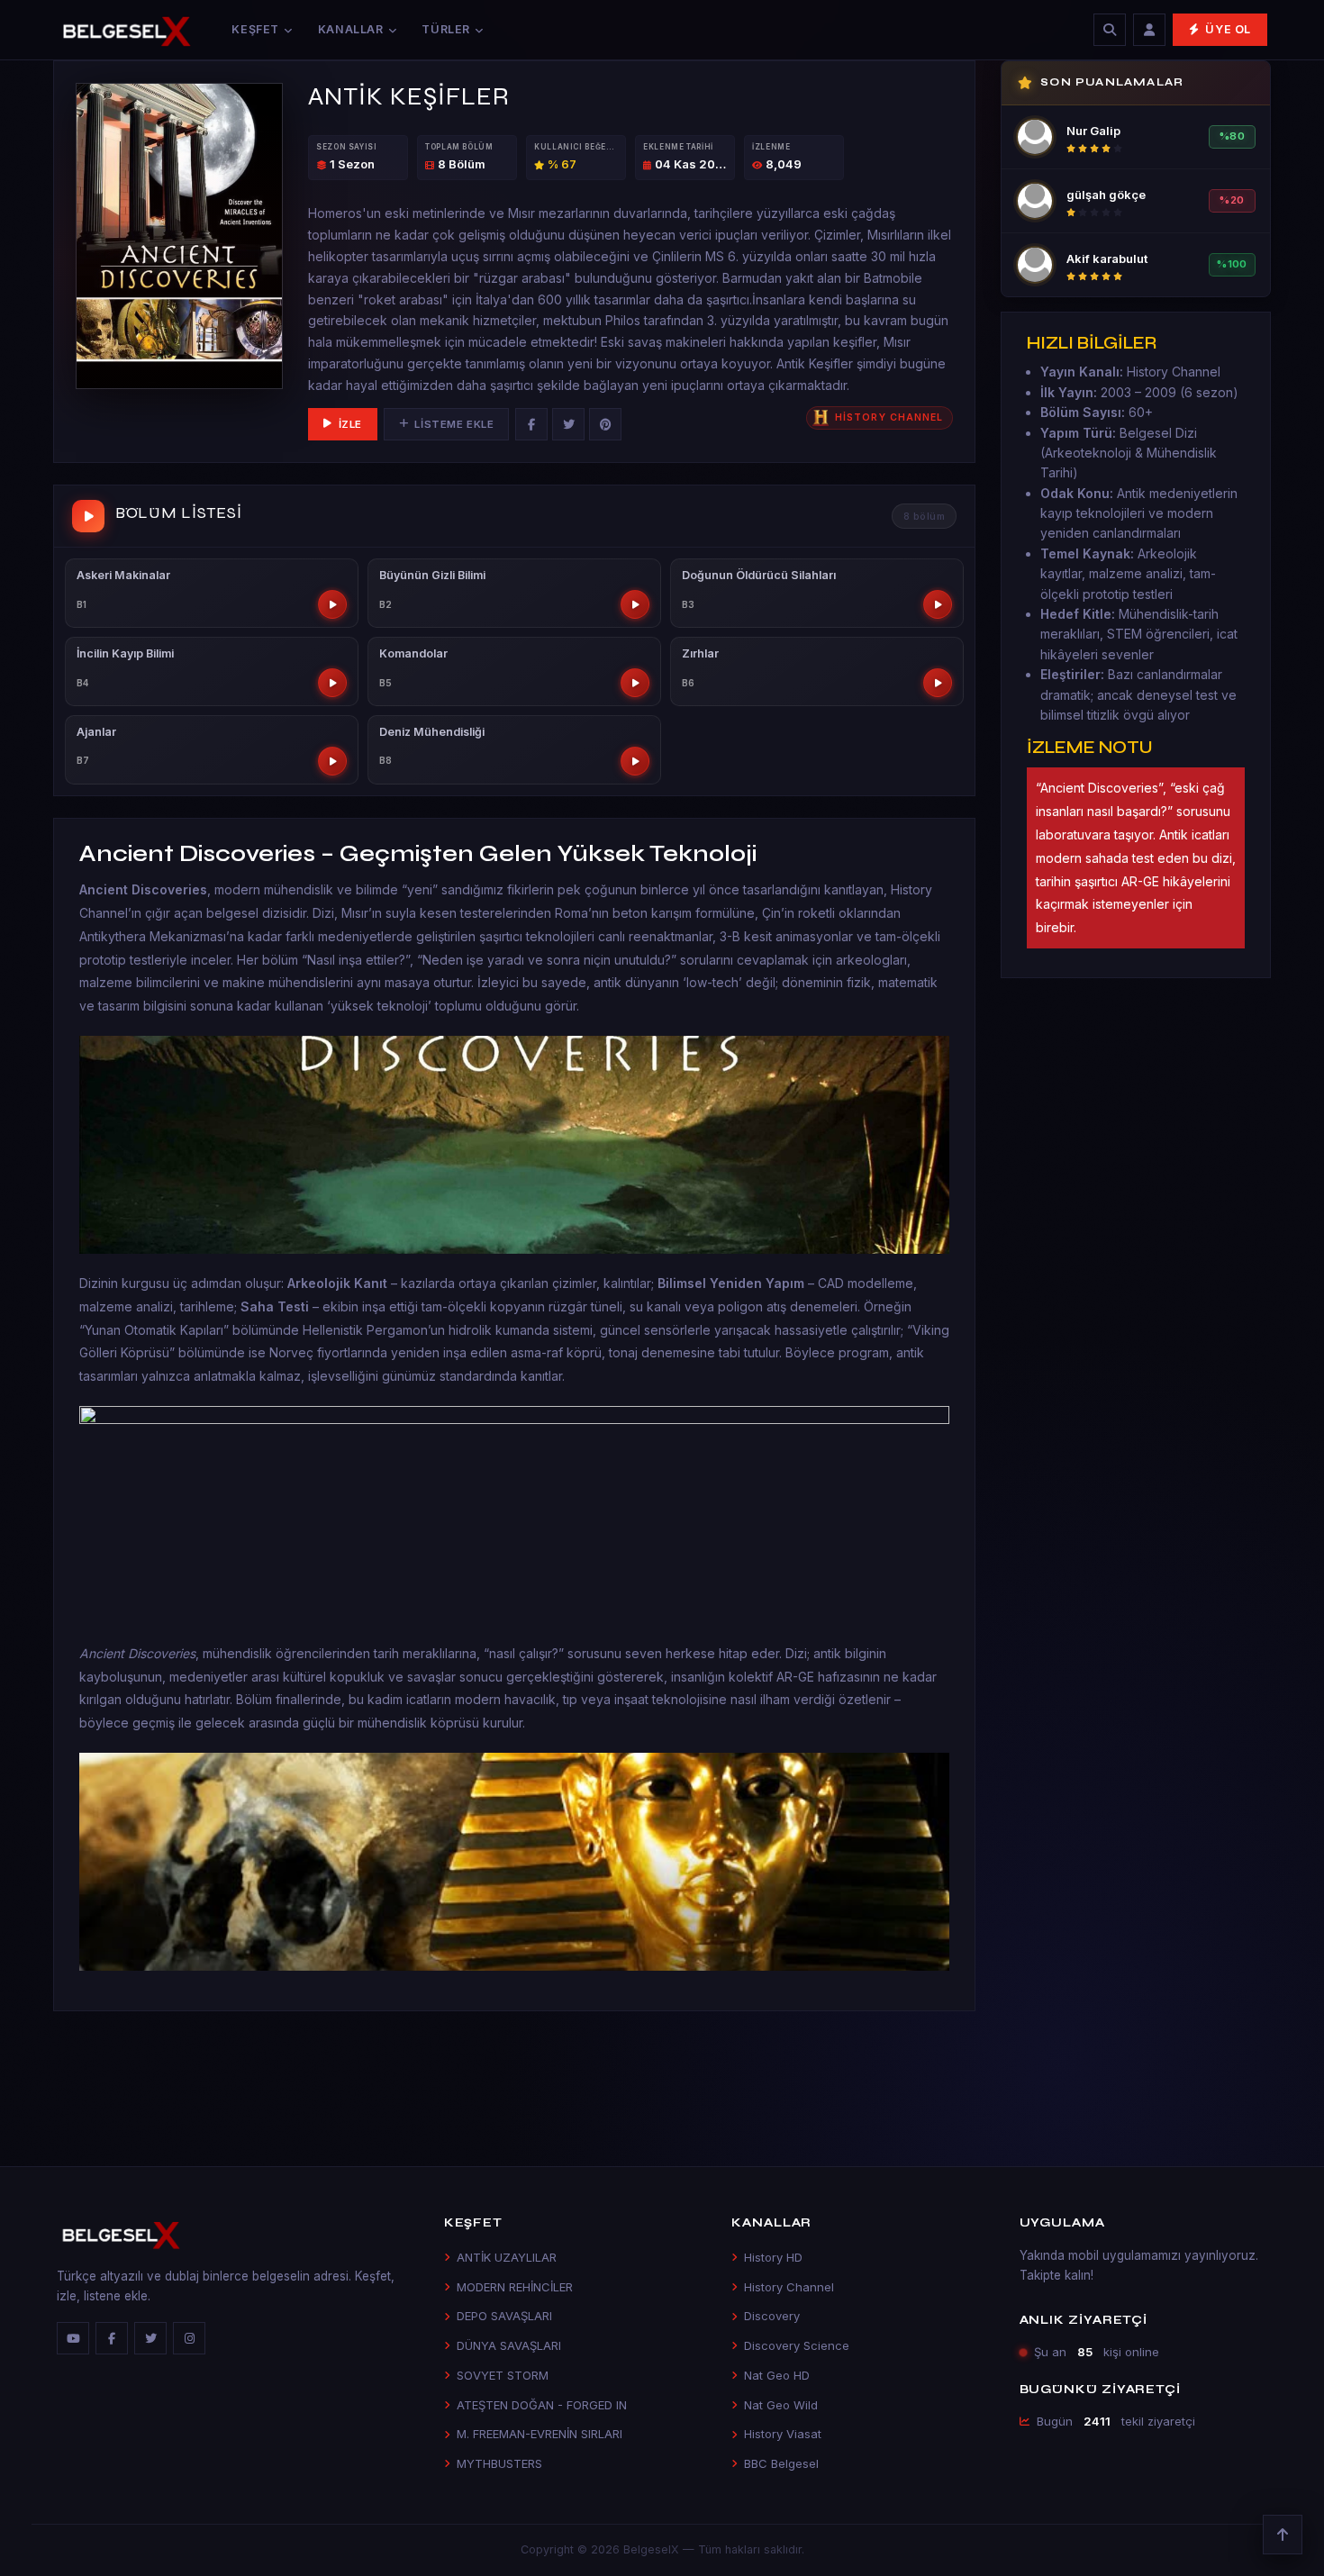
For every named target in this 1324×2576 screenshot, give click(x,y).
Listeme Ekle (454, 424)
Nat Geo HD (777, 2375)
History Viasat (783, 2434)
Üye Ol (1228, 29)
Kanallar (351, 29)
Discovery (772, 2316)
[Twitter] (568, 424)
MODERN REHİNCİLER (515, 2287)
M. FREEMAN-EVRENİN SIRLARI (540, 2434)
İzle (350, 424)
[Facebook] (531, 424)
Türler (446, 29)
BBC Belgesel (781, 2463)
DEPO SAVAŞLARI (504, 2316)
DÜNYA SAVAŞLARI (509, 2345)
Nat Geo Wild (781, 2405)
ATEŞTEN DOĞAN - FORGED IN (542, 2405)
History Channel (789, 2287)
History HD (773, 2257)
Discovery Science (797, 2345)
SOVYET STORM (503, 2375)
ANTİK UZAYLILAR (507, 2257)
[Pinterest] (605, 424)
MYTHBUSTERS (499, 2463)
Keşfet (255, 29)
